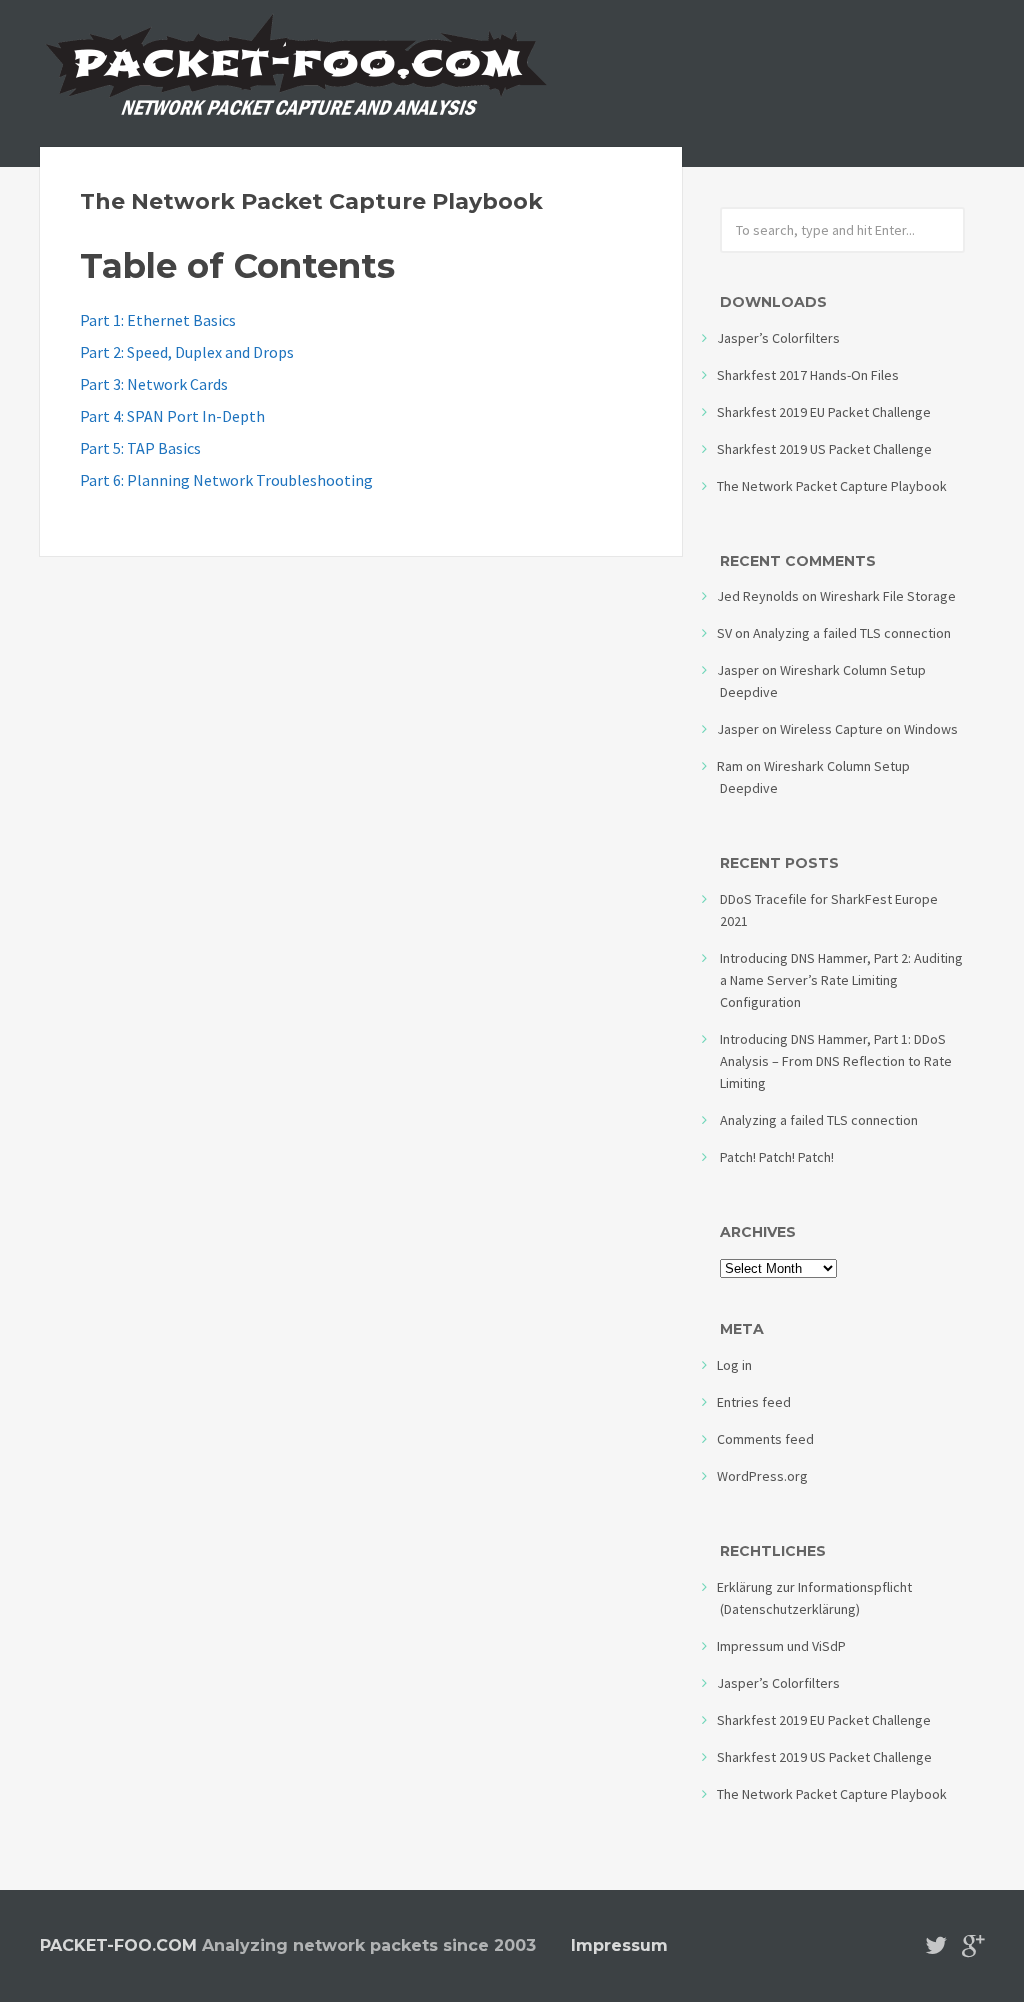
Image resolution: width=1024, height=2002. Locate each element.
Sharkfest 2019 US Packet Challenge (824, 449)
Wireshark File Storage (888, 596)
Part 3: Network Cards (154, 384)
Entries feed (754, 1402)
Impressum (619, 1945)
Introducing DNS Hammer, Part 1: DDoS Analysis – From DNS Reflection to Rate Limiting (836, 1061)
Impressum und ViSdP (781, 1646)
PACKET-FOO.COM (118, 1945)
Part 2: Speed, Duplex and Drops (187, 352)
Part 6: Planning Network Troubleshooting (226, 480)
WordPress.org (762, 1476)
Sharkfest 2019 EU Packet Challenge (824, 412)
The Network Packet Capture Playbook (311, 201)
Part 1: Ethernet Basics (158, 320)
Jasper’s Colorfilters (778, 338)
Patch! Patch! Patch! (777, 1157)
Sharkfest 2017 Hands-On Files (808, 375)
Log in (734, 1365)
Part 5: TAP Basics (140, 448)
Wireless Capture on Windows (869, 729)
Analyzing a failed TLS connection (852, 633)
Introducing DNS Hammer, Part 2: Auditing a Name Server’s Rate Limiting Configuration (841, 980)
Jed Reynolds (758, 596)
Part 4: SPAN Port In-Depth (172, 416)
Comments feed (765, 1439)
